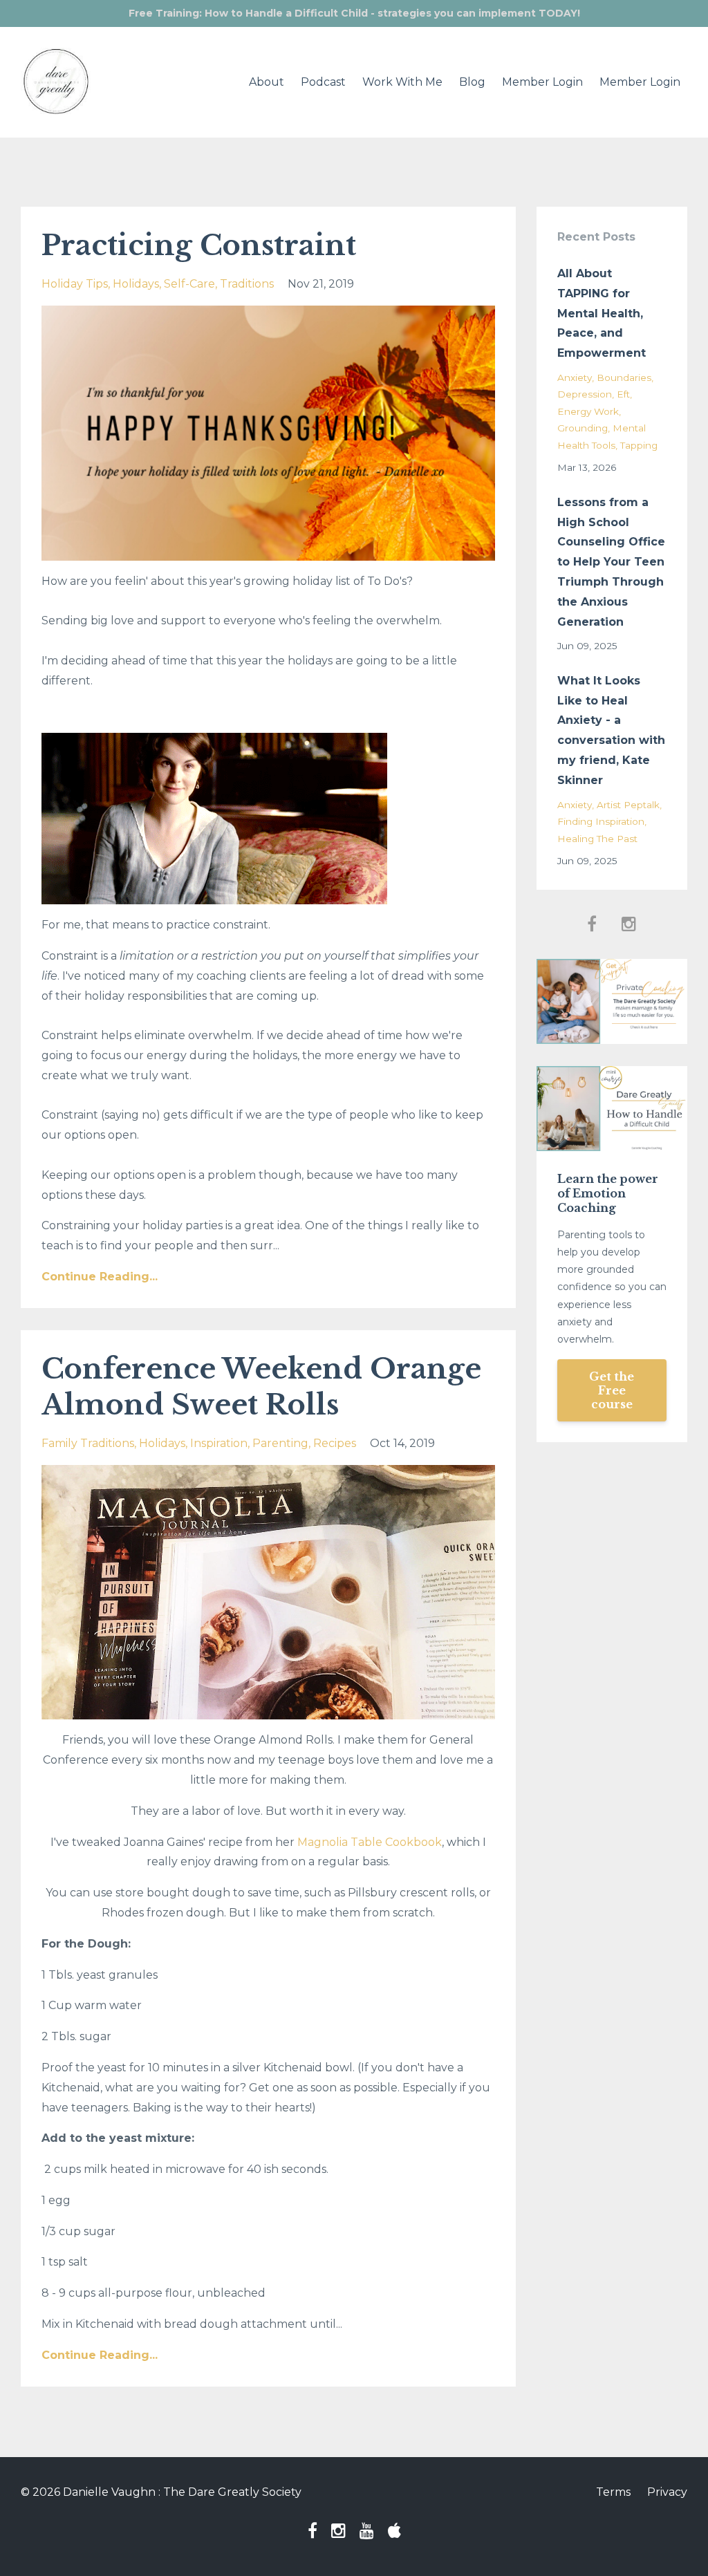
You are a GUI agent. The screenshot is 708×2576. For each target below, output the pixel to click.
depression (585, 394)
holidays (136, 284)
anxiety (575, 377)
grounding (583, 428)
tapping (639, 445)
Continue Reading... (100, 1277)
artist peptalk (628, 805)
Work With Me (402, 82)
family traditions (88, 1443)
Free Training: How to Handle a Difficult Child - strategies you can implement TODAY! (354, 13)
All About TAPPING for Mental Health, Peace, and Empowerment (602, 313)
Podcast (323, 82)
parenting (280, 1443)
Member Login (542, 82)
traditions (247, 284)
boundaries (624, 377)
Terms (613, 2492)
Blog (472, 82)
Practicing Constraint (199, 245)
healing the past (597, 839)
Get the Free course (612, 1390)
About (267, 82)
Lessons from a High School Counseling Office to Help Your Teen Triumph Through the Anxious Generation (611, 562)
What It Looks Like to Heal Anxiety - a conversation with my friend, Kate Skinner (611, 730)
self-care (189, 284)
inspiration (219, 1443)
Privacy (667, 2492)
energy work (588, 411)
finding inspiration (601, 821)
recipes (335, 1443)
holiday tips (75, 284)
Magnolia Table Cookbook (370, 1842)
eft (623, 394)
